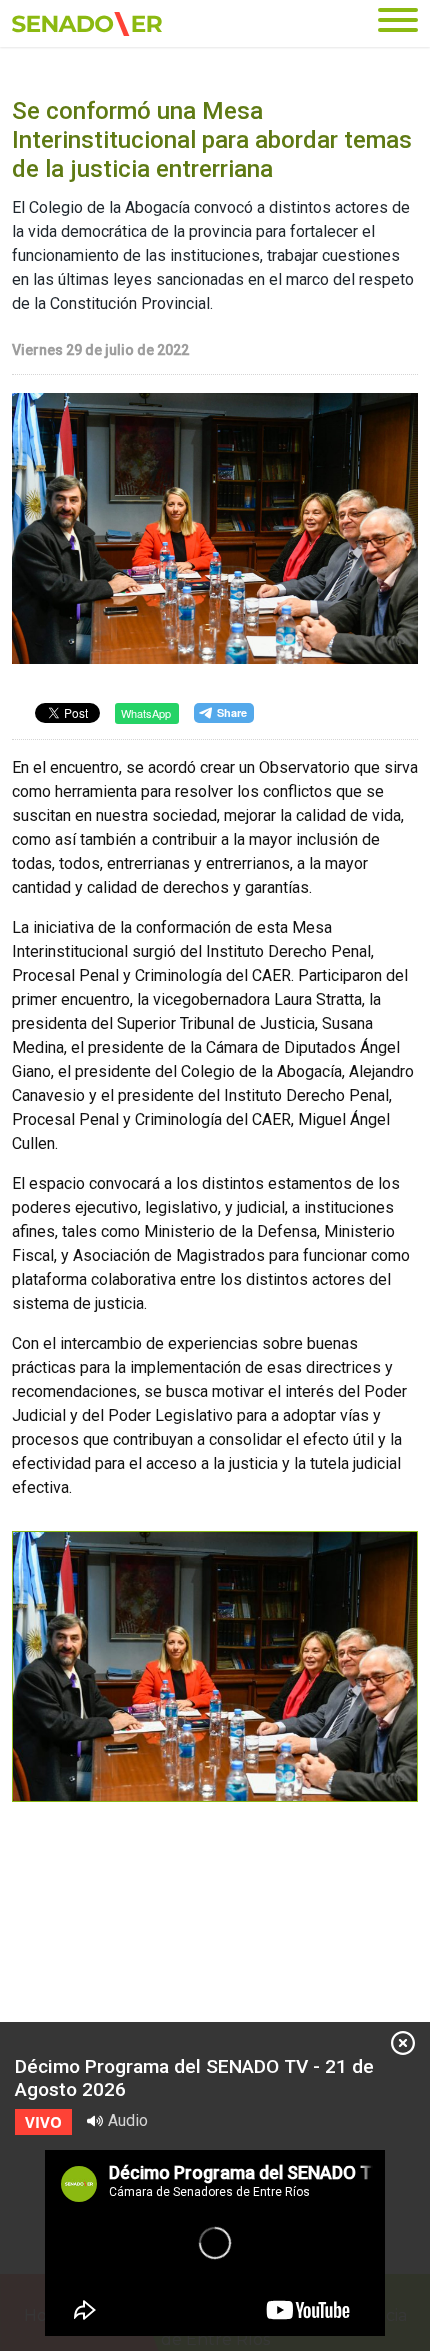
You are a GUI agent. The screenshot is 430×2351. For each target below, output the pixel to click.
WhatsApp (146, 713)
